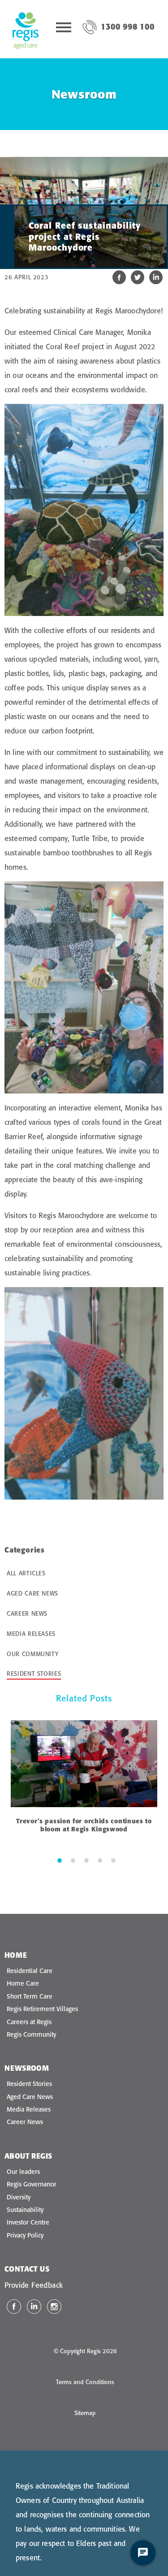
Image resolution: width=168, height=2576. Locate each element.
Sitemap (85, 2413)
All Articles (26, 1573)
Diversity (19, 2197)
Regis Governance (32, 2184)
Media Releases (31, 1634)
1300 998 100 (128, 27)
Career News (27, 1613)
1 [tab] (60, 1860)
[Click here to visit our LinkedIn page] (34, 2307)
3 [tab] (86, 1860)
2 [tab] (73, 1860)
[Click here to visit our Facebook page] (14, 2307)
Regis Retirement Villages (42, 2009)
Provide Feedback (34, 2285)
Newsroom (27, 2068)
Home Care (23, 1983)
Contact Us (27, 2269)
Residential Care (30, 1971)
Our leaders (23, 2172)
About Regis (28, 2156)
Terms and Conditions (85, 2382)
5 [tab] (113, 1860)
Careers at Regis (29, 2022)
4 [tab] (100, 1860)
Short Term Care (30, 1996)
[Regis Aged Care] (26, 29)
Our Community (32, 1654)
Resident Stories (34, 1674)
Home (16, 1955)
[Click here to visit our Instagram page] (54, 2307)
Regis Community (31, 2034)
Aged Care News (32, 1593)
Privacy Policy (25, 2235)
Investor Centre (28, 2222)
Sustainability (25, 2210)
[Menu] (64, 29)
